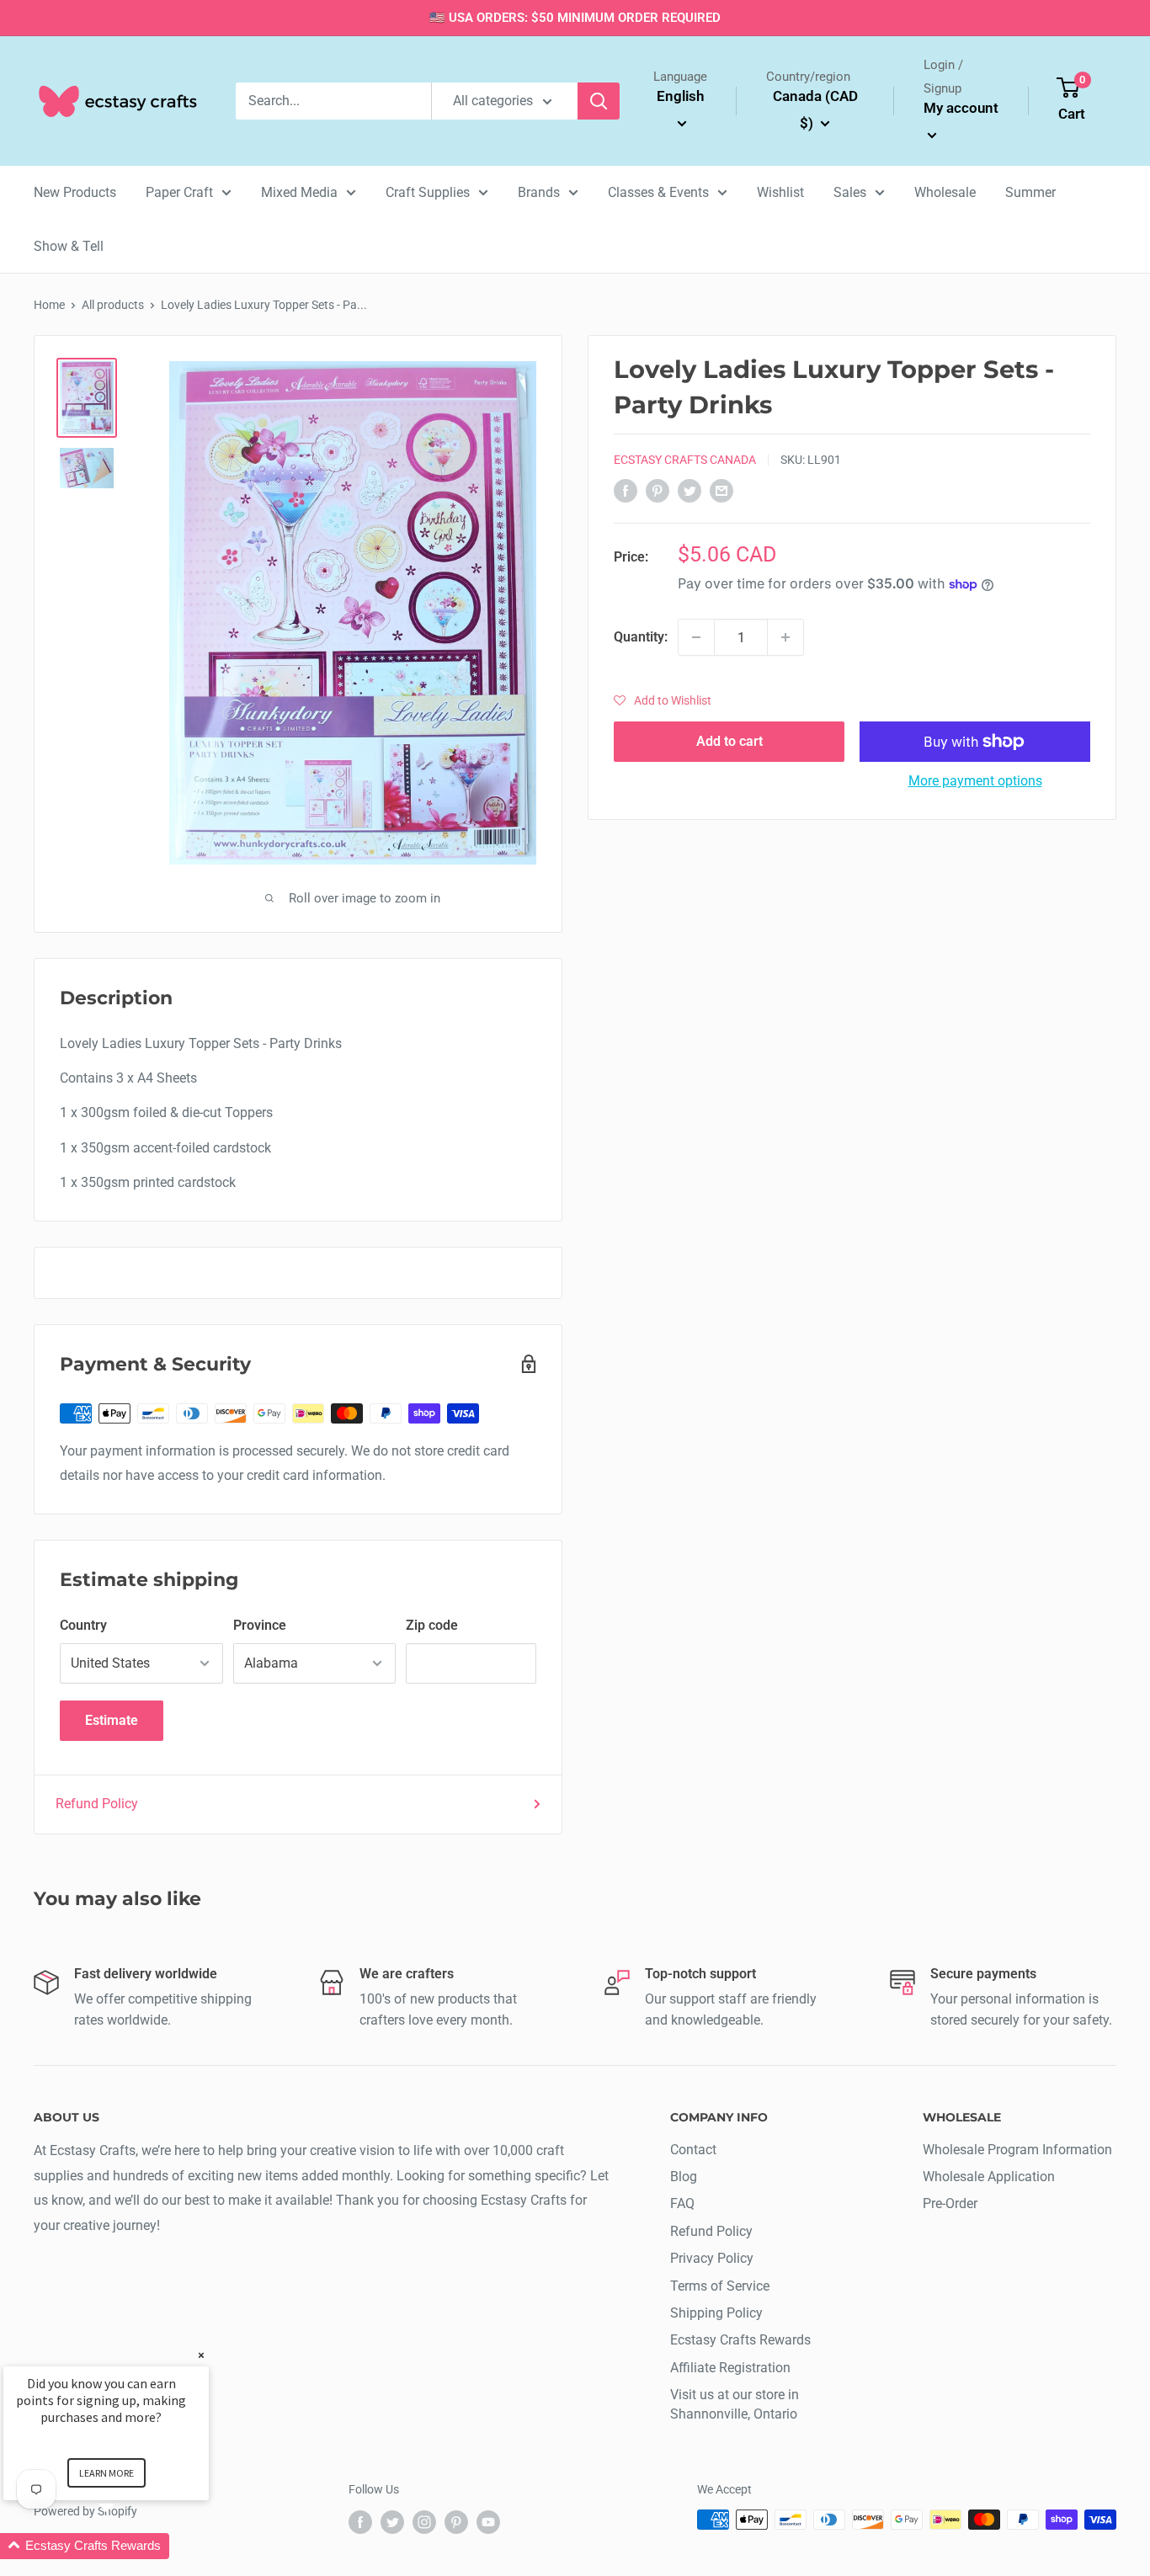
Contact (693, 2150)
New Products (75, 192)
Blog (684, 2177)
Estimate (112, 1720)
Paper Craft (179, 192)
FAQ (682, 2203)
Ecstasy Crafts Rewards (740, 2340)
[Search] (599, 101)
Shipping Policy (716, 2313)
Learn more (106, 2473)
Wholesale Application (989, 2177)
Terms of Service (720, 2286)
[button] (663, 700)
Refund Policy (97, 1804)
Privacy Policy (712, 2258)
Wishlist (780, 192)
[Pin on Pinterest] (658, 490)
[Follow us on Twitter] (392, 2521)
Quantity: (641, 637)
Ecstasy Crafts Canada (685, 460)
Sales (850, 192)
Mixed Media (299, 192)
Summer (1030, 192)
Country (83, 1625)
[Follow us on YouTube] (488, 2521)
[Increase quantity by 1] (785, 637)
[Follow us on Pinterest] (456, 2521)
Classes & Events (658, 192)
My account (961, 108)
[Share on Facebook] (626, 490)
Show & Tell (69, 246)
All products (113, 305)
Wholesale (945, 192)
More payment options (975, 781)
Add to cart (729, 741)
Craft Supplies (428, 192)
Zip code (432, 1625)
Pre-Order (950, 2203)
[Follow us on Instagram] (424, 2521)
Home (49, 305)
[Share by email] (721, 490)
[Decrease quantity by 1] (696, 637)
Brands (539, 192)
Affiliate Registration (730, 2368)
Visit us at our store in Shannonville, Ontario (735, 2404)
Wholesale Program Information (1017, 2150)
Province (260, 1625)
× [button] (201, 2355)
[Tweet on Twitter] (689, 490)
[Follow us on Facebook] (360, 2521)
